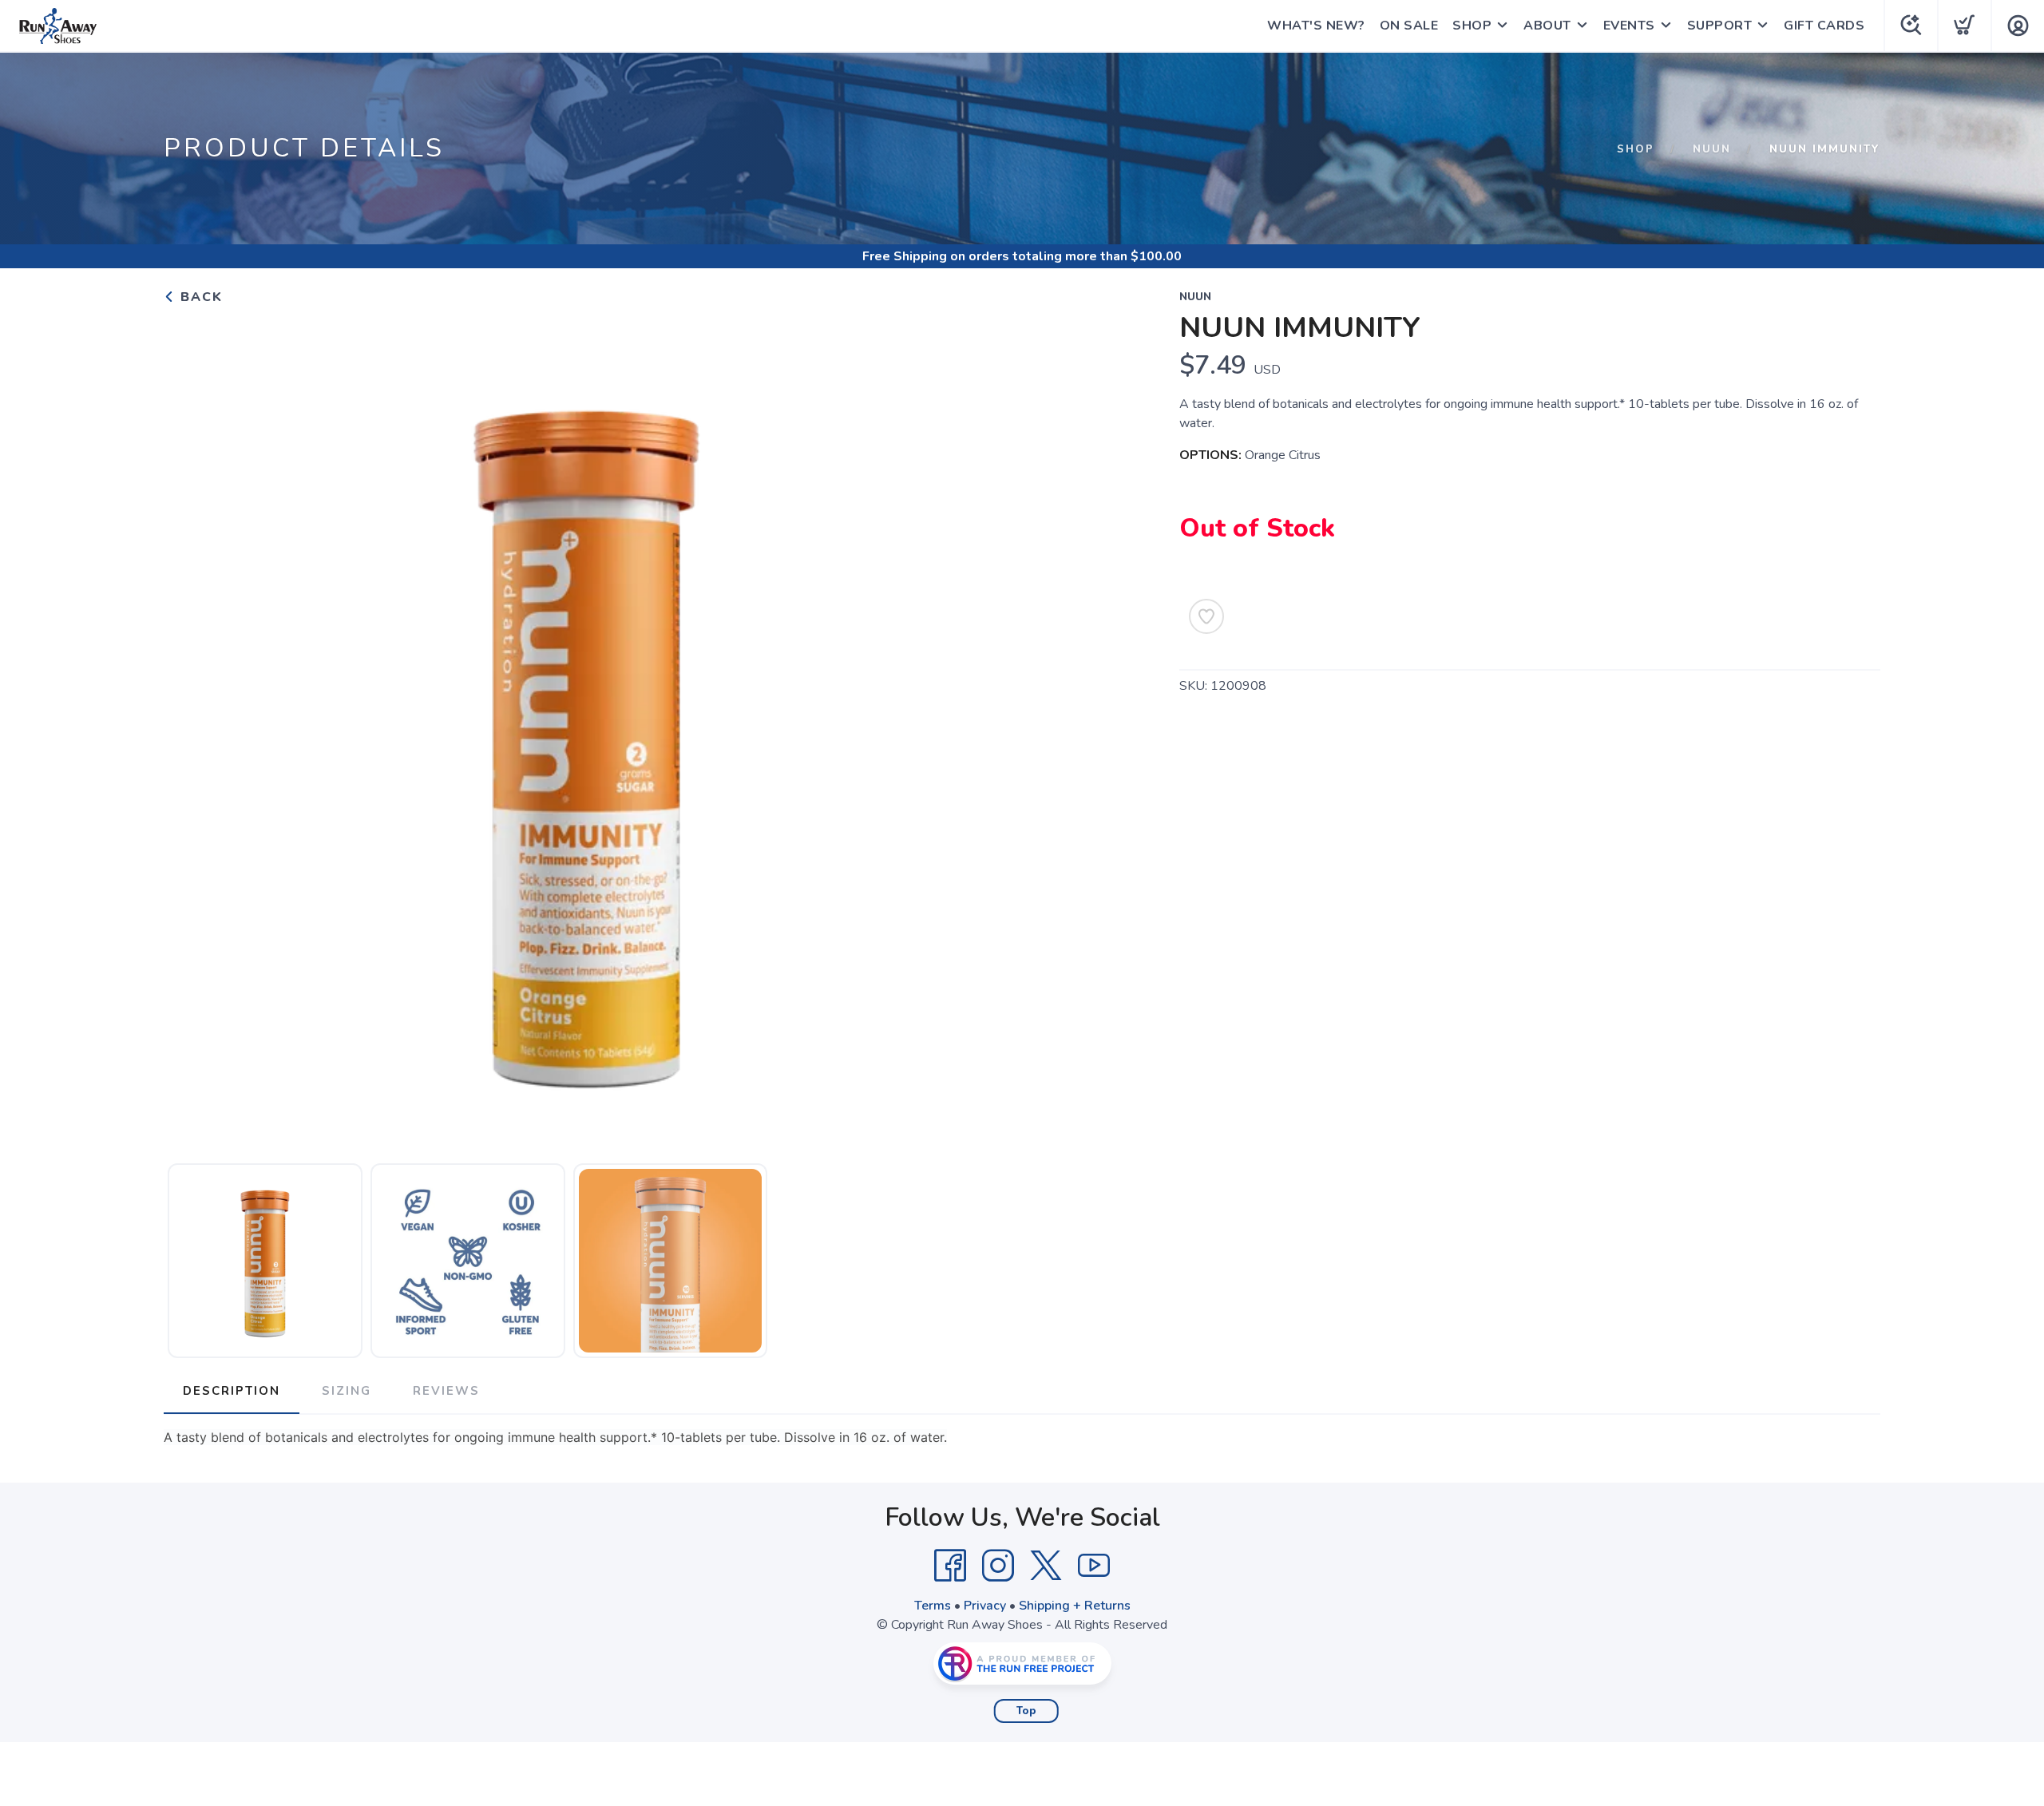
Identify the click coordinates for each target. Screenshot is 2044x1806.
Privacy (985, 1606)
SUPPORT (1720, 26)
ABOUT (1547, 26)
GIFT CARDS (1824, 26)
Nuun (1712, 149)
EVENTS (1629, 26)
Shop (1636, 149)
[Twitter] (1046, 1566)
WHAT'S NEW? (1316, 26)
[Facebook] (950, 1566)
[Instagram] (998, 1566)
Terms (933, 1606)
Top (1026, 1711)
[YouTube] (1094, 1566)
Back (199, 297)
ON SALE (1409, 26)
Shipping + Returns (1075, 1606)
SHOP (1472, 26)
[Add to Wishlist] (1206, 616)
